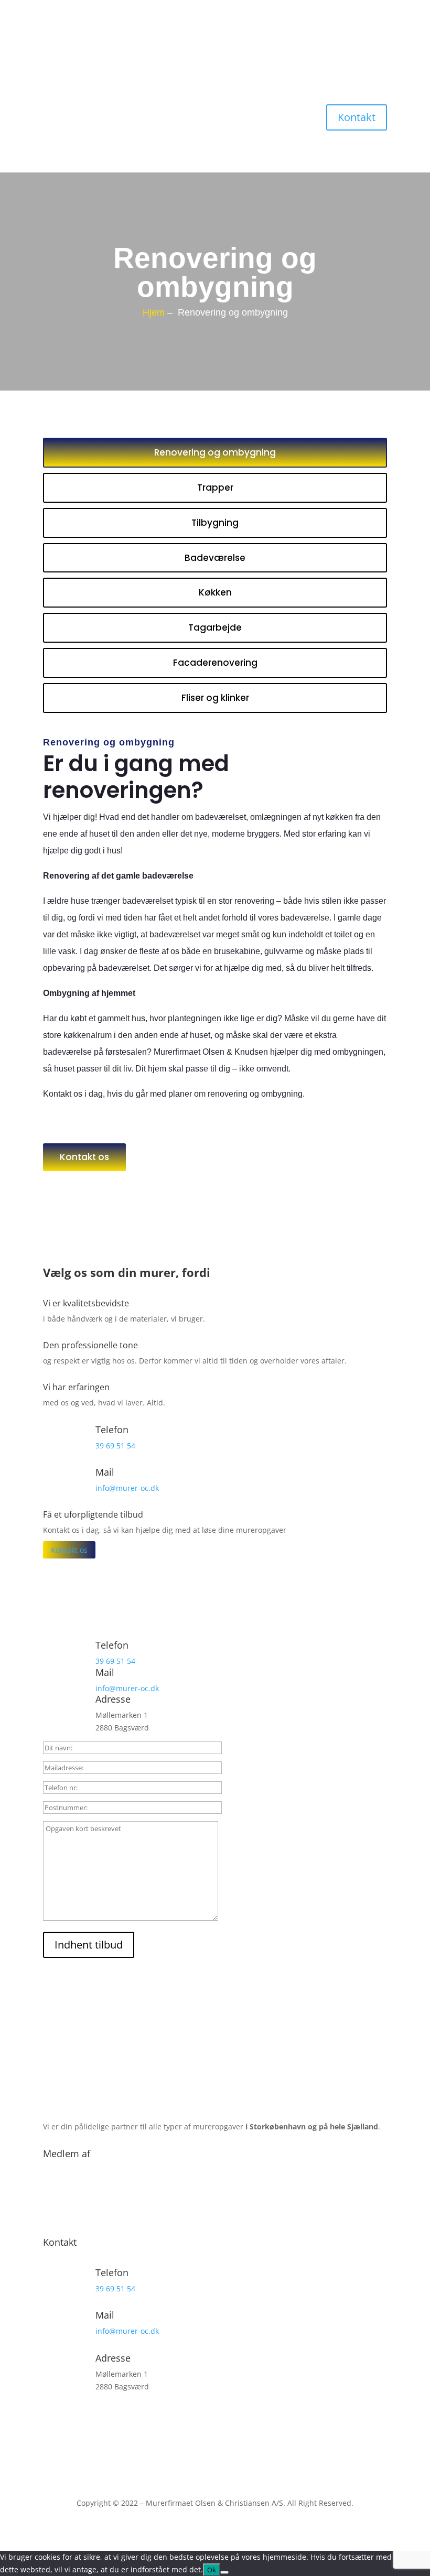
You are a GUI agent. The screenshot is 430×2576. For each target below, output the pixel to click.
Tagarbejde (215, 627)
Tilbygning (215, 523)
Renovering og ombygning (215, 452)
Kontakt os (84, 1157)
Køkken (215, 592)
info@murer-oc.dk (127, 1488)
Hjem (154, 312)
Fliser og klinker (215, 698)
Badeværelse (215, 558)
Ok (212, 2570)
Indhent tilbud (89, 1945)
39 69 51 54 (115, 1446)
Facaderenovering (215, 663)
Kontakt (357, 117)
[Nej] (224, 2572)
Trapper (215, 488)
